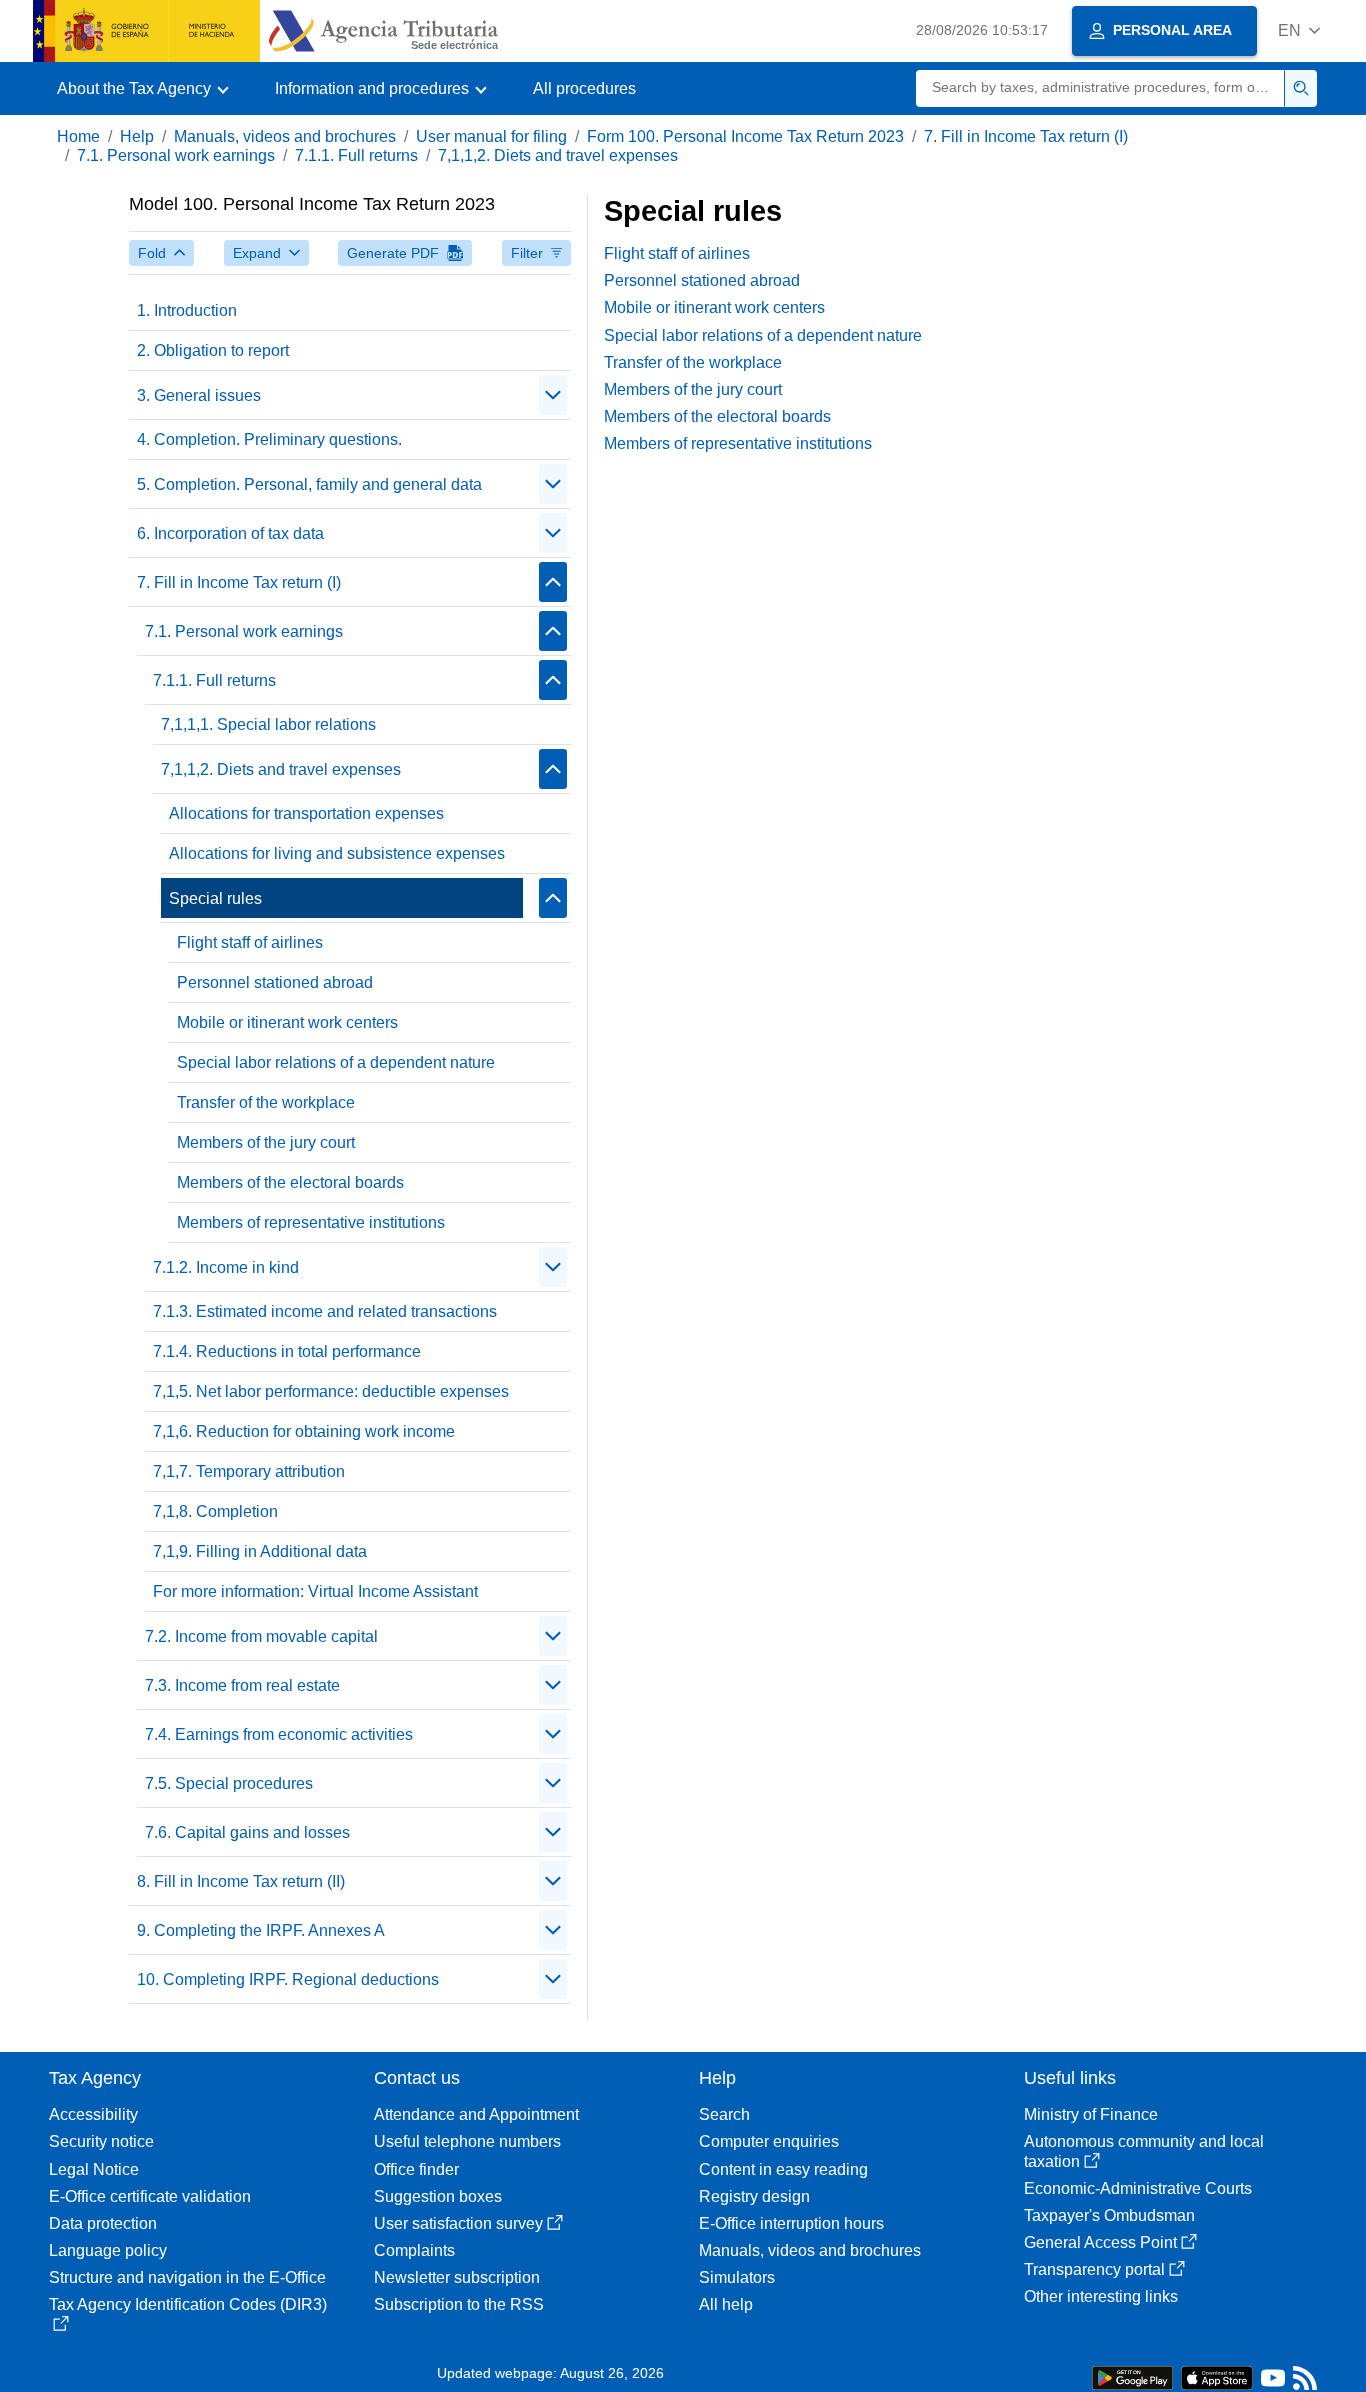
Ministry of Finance (1091, 2114)
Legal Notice (94, 2169)
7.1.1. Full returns (356, 155)
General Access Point (1100, 2242)
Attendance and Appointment (476, 2114)
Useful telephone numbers (467, 2141)
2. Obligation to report (213, 350)
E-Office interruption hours (791, 2223)
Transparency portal (1094, 2269)
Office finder (416, 2169)
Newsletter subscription (457, 2277)
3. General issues (199, 395)
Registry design (754, 2196)
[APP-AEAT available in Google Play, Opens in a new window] (1132, 2376)
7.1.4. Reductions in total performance (287, 1351)
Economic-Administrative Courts (1138, 2188)
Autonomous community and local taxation (1144, 2151)
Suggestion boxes (438, 2196)
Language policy (108, 2250)
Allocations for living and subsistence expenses (337, 853)
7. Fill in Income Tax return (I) (1026, 136)
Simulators (737, 2277)
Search (724, 2114)
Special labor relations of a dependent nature (336, 1062)
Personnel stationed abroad (275, 982)
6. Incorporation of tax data (230, 533)
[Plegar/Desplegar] (553, 395)
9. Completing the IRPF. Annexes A (261, 1930)
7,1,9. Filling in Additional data (260, 1551)
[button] (1299, 30)
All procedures (584, 88)
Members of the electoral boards (290, 1182)
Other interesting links (1101, 2296)
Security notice (101, 2141)
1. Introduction (187, 310)
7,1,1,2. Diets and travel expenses (558, 155)
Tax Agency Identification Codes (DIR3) (188, 2304)
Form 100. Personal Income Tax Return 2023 (745, 136)
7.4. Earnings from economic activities (279, 1734)
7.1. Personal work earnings (176, 155)
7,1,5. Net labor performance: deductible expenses (331, 1391)
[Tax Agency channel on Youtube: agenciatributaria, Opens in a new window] (1273, 2382)
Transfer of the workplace (266, 1102)
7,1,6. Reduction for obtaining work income (304, 1431)
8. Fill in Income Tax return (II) (241, 1881)
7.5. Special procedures (229, 1783)
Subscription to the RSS (459, 2304)
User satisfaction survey (458, 2223)
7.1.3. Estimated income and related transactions (325, 1311)
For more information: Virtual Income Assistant (315, 1591)
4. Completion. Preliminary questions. (269, 439)
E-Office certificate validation (150, 2196)
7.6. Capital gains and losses (247, 1832)
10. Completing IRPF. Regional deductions (288, 1979)
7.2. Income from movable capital (261, 1636)
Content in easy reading (783, 2169)
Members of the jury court (266, 1142)
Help (137, 136)
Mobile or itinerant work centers (287, 1022)
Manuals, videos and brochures (285, 136)
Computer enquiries (769, 2141)
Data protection (103, 2223)
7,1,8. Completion (215, 1511)
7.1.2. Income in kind (226, 1267)
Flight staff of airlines (250, 942)
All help (726, 2304)
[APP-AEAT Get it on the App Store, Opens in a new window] (1217, 2376)
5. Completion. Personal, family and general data (309, 484)
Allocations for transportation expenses (306, 813)
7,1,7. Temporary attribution (249, 1471)
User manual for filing (491, 136)
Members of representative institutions (311, 1222)
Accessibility (93, 2114)
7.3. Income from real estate (242, 1685)
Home (78, 136)
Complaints (414, 2250)
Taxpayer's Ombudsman (1109, 2215)
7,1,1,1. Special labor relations (268, 724)
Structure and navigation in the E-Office (187, 2277)
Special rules (215, 898)
